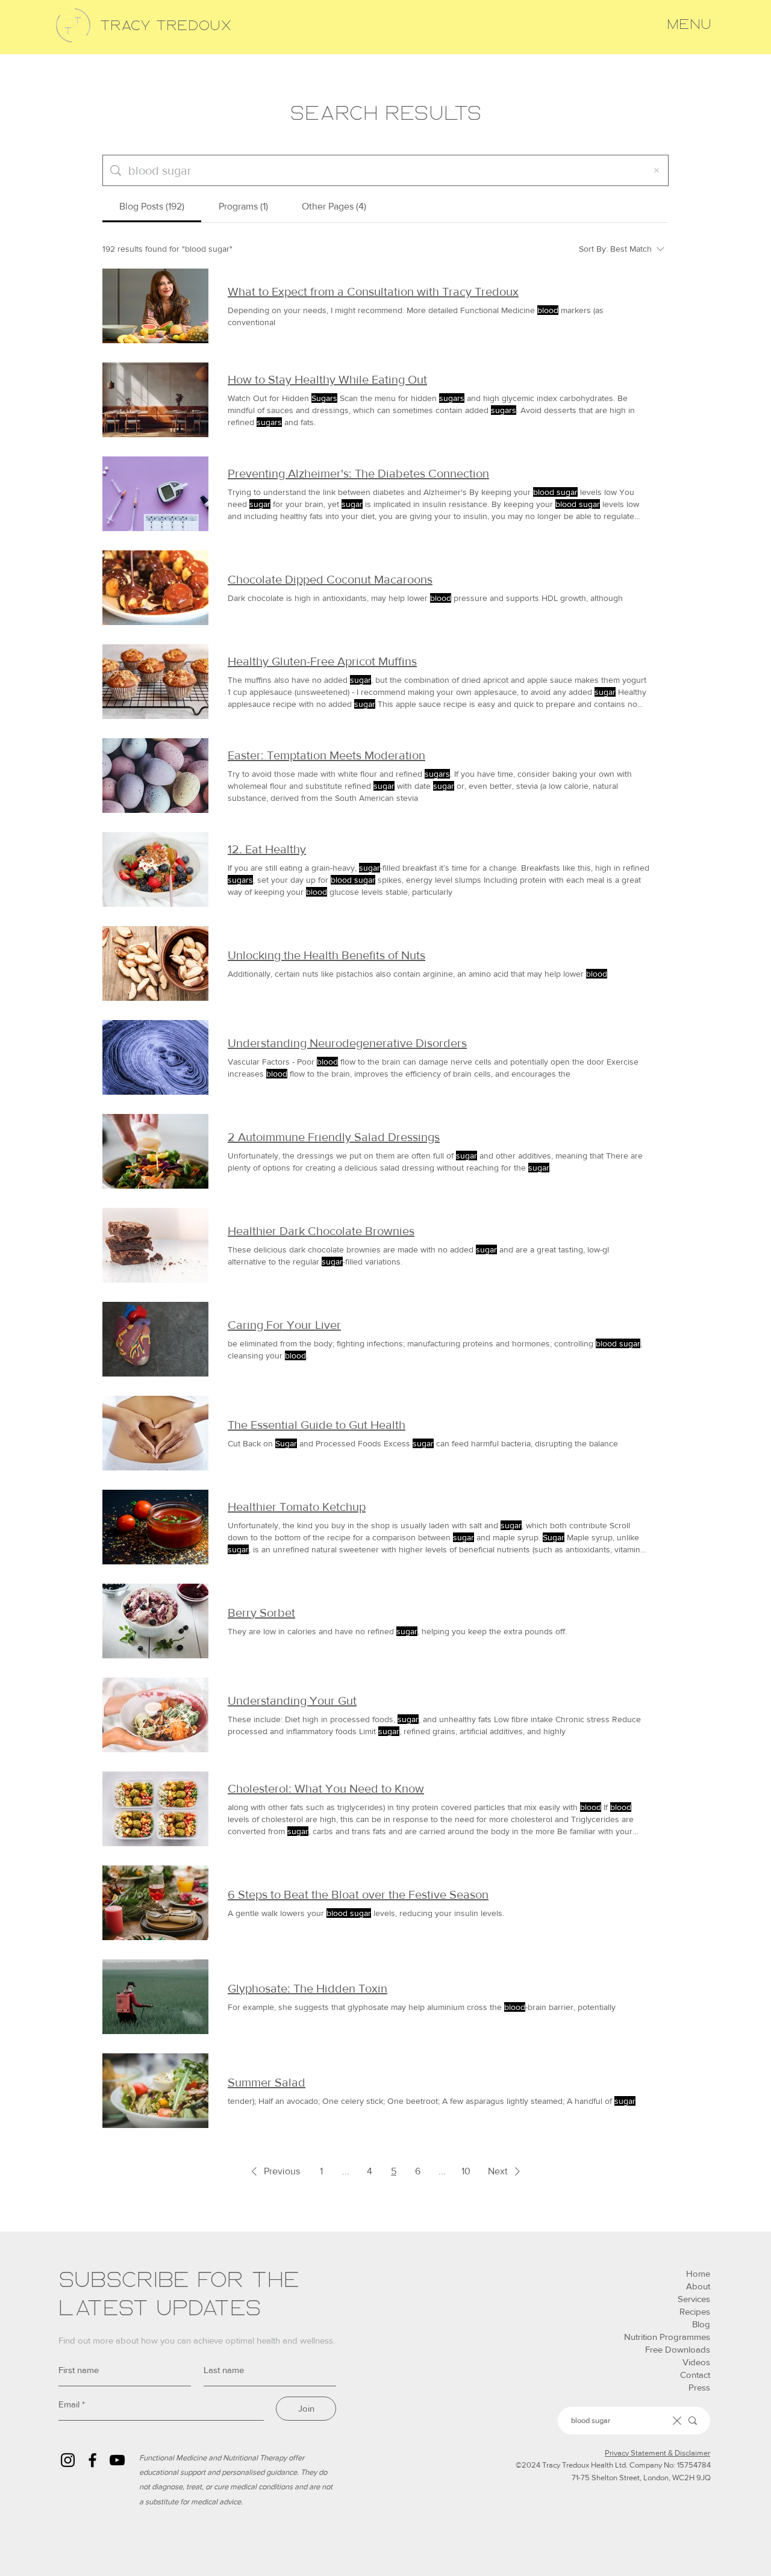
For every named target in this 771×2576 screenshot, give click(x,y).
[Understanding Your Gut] (155, 1715)
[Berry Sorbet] (155, 1621)
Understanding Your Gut (292, 1700)
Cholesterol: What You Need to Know (326, 1788)
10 (466, 2171)
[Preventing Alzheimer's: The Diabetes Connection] (155, 494)
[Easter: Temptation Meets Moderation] (155, 776)
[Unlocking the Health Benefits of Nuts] (155, 963)
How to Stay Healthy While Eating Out (327, 379)
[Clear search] (657, 170)
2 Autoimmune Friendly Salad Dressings (334, 1137)
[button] (689, 25)
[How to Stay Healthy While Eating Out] (155, 400)
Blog (701, 2324)
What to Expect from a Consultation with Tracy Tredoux (373, 291)
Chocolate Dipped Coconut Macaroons (330, 579)
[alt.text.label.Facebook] (92, 2460)
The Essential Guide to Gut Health (317, 1425)
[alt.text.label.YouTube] (117, 2460)
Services (694, 2299)
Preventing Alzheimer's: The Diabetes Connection (358, 473)
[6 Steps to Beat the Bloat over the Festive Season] (155, 1903)
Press (699, 2387)
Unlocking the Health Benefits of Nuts (326, 955)
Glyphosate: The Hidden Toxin (307, 1988)
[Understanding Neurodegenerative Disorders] (155, 1057)
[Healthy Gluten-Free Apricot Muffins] (155, 682)
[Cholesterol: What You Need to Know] (155, 1809)
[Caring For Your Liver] (155, 1339)
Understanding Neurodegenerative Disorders (347, 1043)
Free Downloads (678, 2349)
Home (698, 2273)
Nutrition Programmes (667, 2337)
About (698, 2286)
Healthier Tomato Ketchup (297, 1507)
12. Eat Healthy (267, 849)
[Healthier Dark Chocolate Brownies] (155, 1245)
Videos (696, 2362)
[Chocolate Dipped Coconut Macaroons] (155, 588)
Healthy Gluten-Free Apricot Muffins (322, 661)
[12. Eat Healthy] (155, 870)
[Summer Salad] (155, 2091)
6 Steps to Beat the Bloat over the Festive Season (358, 1894)
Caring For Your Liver (284, 1325)
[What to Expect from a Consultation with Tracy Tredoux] (155, 306)
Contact (695, 2375)
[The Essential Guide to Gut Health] (155, 1433)
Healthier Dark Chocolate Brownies (321, 1231)
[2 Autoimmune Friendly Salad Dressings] (155, 1151)
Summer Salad (267, 2082)
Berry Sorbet (261, 1613)
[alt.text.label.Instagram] (68, 2460)
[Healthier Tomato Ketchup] (155, 1527)
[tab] (152, 207)
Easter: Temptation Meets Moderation (326, 755)
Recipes (695, 2311)
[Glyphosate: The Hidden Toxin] (155, 1997)
